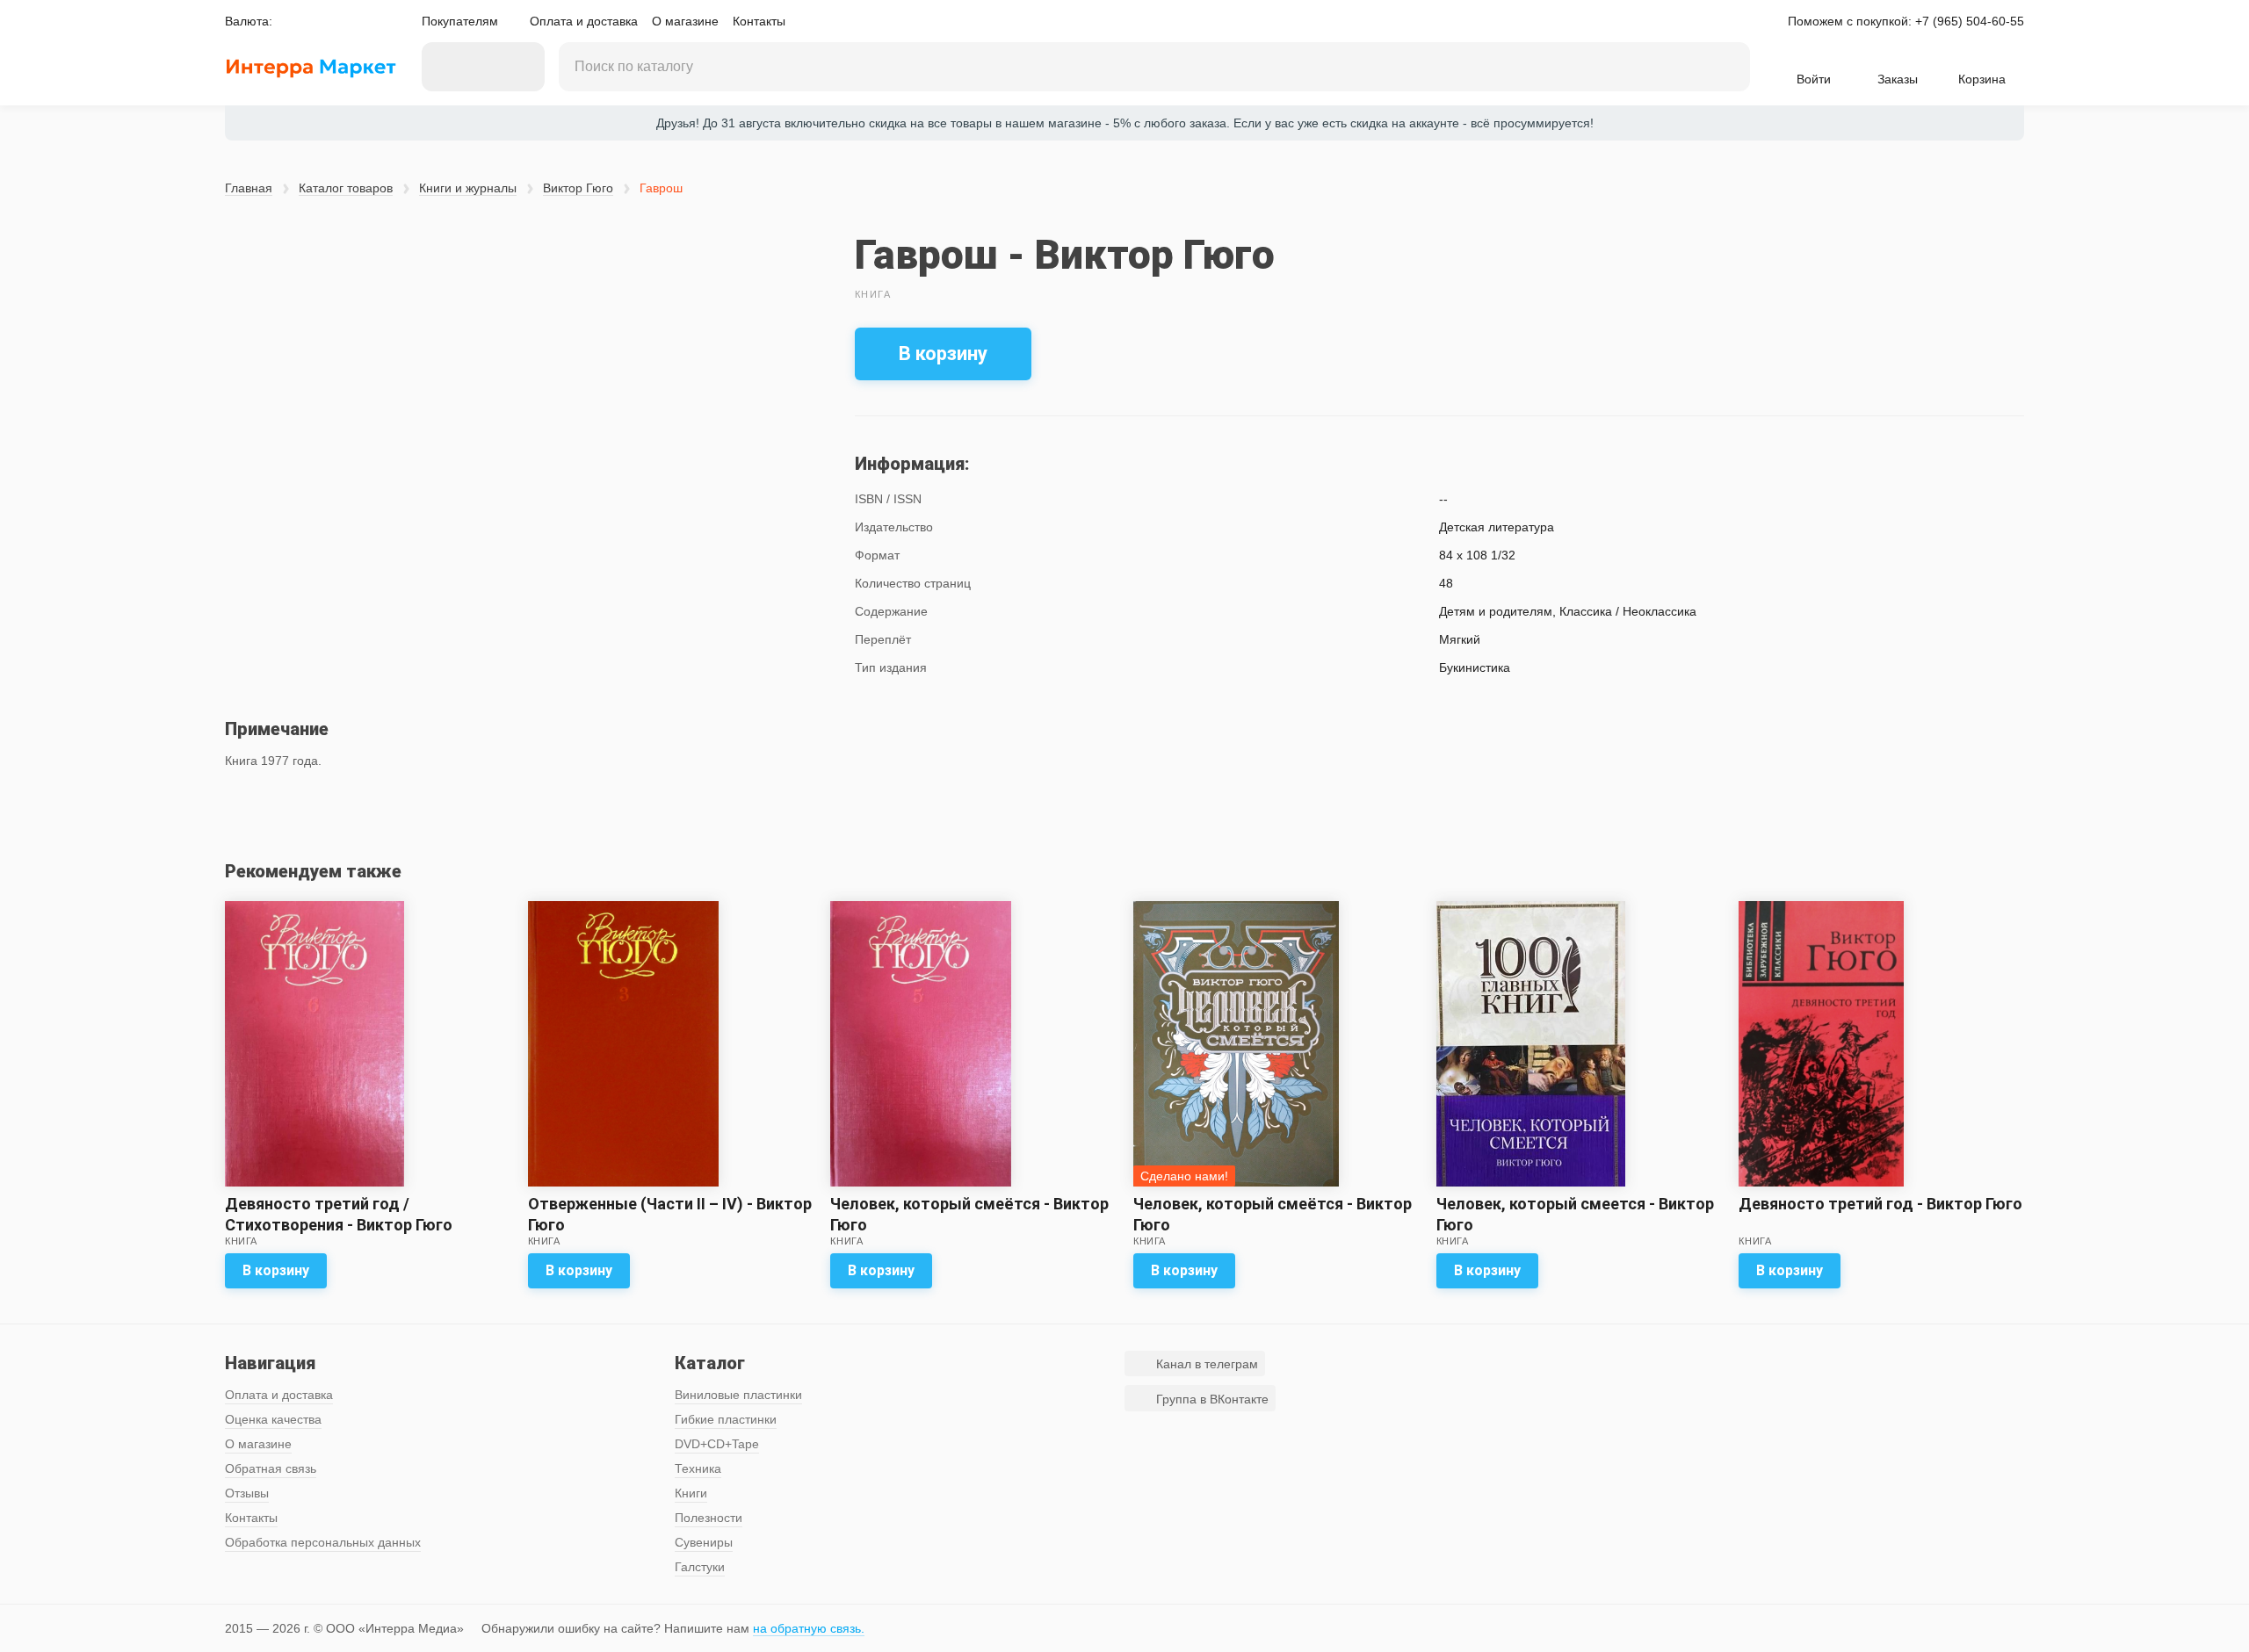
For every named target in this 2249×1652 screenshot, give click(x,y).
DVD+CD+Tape (717, 1444)
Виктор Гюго (578, 188)
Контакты (759, 21)
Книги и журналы (468, 188)
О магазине (685, 21)
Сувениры (704, 1542)
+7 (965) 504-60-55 (1970, 21)
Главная (249, 188)
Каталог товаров (346, 188)
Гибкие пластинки (726, 1419)
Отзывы (247, 1493)
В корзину (943, 353)
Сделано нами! (1184, 1176)
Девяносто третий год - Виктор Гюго (1880, 1204)
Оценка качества (273, 1419)
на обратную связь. (809, 1628)
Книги (691, 1493)
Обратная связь (271, 1468)
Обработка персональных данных (323, 1542)
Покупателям (460, 21)
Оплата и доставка (584, 21)
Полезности (709, 1518)
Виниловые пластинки (738, 1395)
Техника (698, 1468)
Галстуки (700, 1567)
